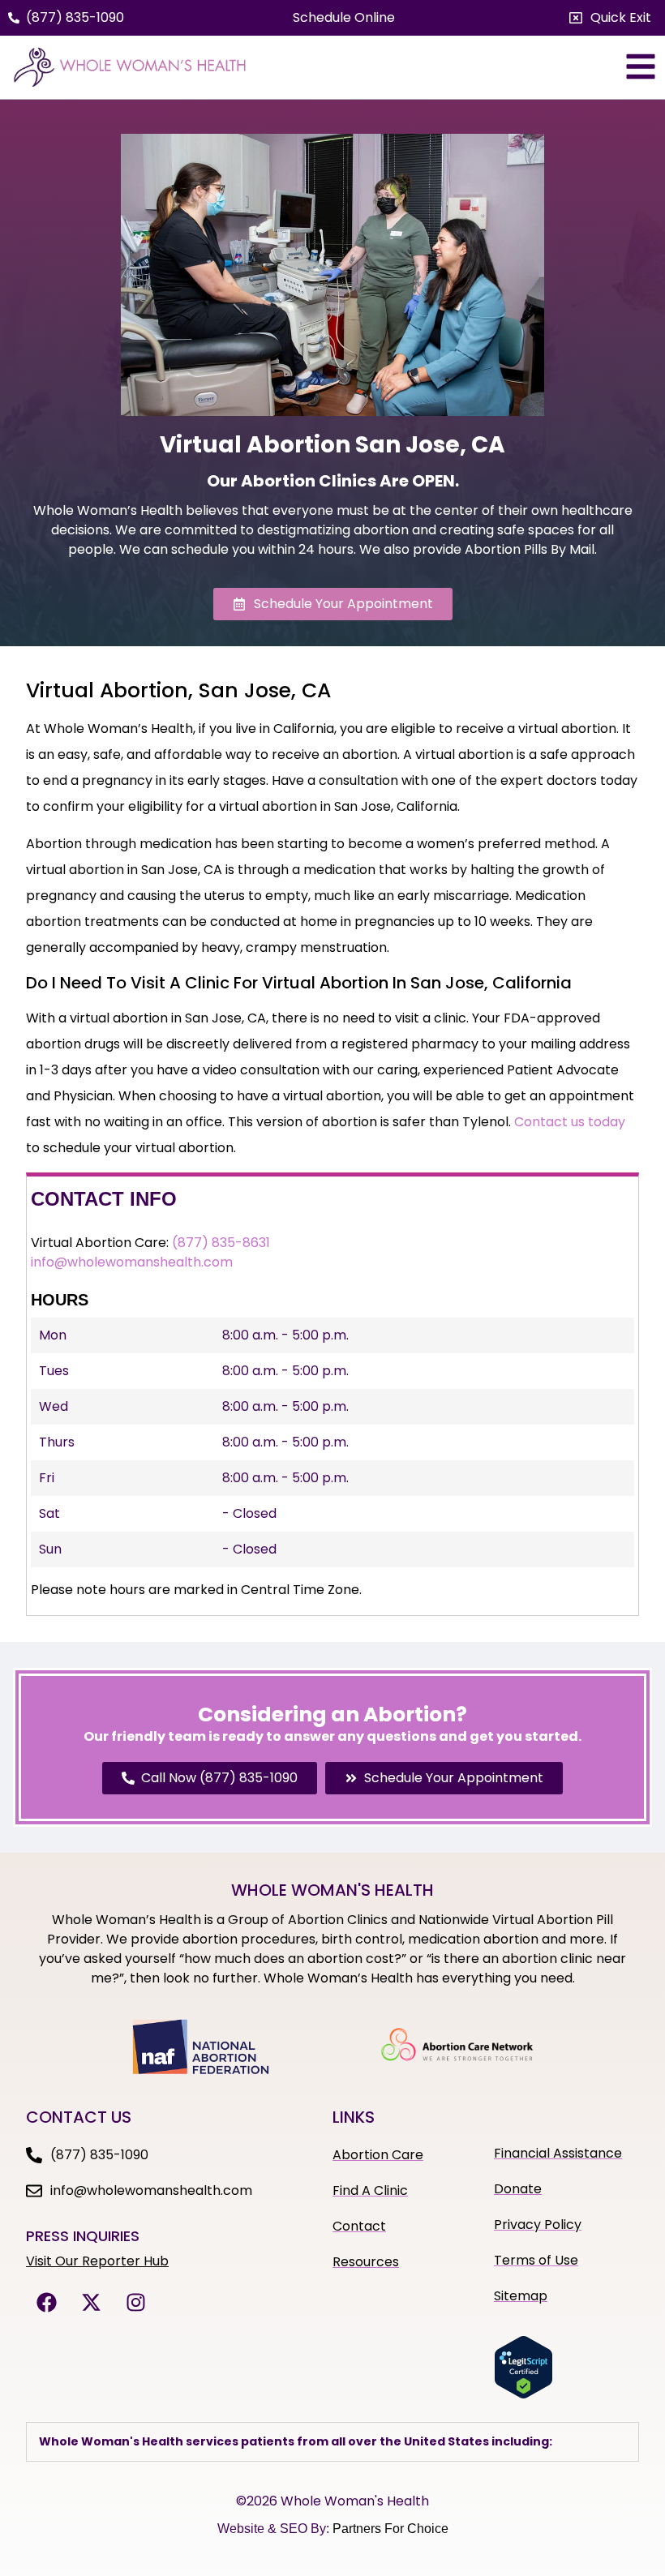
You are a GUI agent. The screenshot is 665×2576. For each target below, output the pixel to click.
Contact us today (570, 1122)
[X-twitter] (91, 2302)
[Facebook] (46, 2302)
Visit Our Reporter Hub (97, 2261)
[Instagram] (135, 2302)
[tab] (332, 2442)
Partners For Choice (390, 2529)
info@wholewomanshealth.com (132, 1262)
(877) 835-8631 (221, 1243)
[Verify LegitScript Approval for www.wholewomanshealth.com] (523, 2394)
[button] (610, 18)
